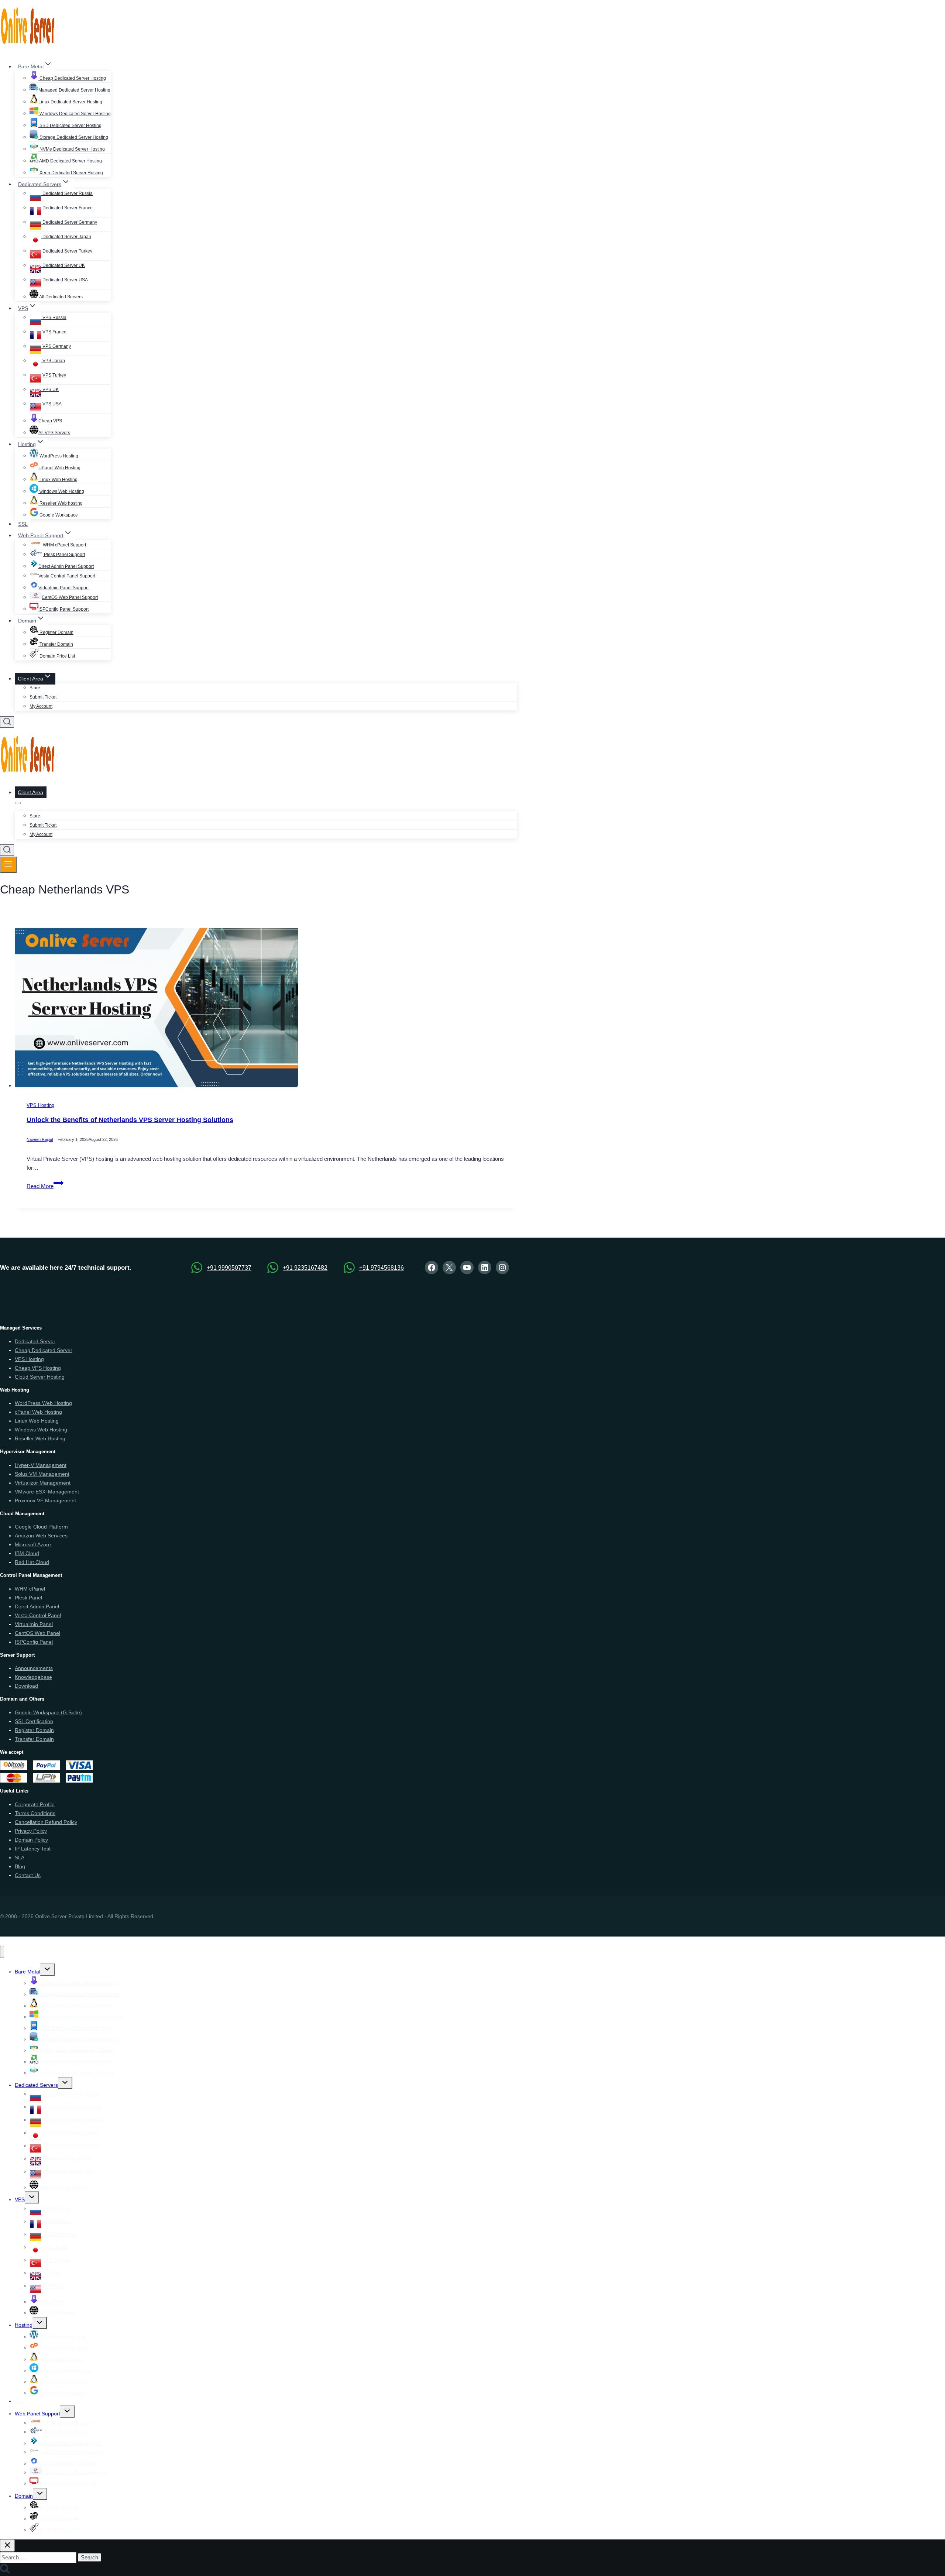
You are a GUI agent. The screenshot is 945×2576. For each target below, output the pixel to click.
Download (26, 1686)
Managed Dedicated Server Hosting (74, 90)
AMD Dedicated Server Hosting (70, 161)
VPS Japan (53, 361)
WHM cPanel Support (64, 545)
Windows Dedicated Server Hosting (75, 114)
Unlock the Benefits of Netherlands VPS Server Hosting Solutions (130, 1120)
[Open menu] (8, 865)
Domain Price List (57, 656)
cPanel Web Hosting (59, 468)
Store (35, 688)
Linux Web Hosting (58, 480)
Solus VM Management (42, 1474)
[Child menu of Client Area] (18, 803)
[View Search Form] (7, 722)
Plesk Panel (28, 1598)
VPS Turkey (54, 375)
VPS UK (50, 390)
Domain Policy (31, 1840)
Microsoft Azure (33, 1544)
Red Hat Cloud (32, 1562)
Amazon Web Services (41, 1536)
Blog (20, 1866)
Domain (24, 2496)
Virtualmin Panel (34, 1624)
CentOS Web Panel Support (70, 597)
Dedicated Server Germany (69, 222)
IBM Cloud (27, 1553)
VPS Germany (56, 346)
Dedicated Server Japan (66, 237)
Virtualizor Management (43, 1483)
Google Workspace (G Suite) (48, 1712)
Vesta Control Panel (38, 1615)
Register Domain (56, 632)
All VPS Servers (54, 433)
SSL (23, 524)
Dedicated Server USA (65, 280)
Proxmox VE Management (45, 1500)
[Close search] (7, 2546)
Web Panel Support (37, 2414)
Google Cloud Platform (41, 1527)
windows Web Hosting (61, 491)
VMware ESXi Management (47, 1492)
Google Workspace (58, 515)
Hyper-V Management (41, 1465)
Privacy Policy (31, 1831)
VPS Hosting (40, 1106)
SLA (20, 1858)
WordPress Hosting (58, 456)
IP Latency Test (33, 1849)
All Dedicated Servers (61, 297)
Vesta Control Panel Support (67, 576)
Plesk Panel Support (64, 555)
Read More (45, 1186)
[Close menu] (2, 1952)
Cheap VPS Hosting (38, 1368)
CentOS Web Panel (37, 1633)
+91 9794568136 (382, 1268)
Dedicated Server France (67, 208)
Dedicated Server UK (63, 265)
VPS (20, 2199)
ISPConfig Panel (34, 1642)
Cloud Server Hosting (40, 1377)
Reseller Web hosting (61, 503)
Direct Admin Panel (37, 1606)
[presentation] (266, 1009)
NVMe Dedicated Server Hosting (72, 149)
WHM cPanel (30, 1589)
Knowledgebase (33, 1677)
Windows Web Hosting (41, 1430)
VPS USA (51, 404)
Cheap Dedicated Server (44, 1350)
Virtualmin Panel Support (63, 588)
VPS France (54, 332)
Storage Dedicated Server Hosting (73, 137)
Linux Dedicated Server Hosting (70, 102)
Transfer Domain (56, 644)
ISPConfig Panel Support (63, 609)
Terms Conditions (35, 1813)
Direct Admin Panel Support (66, 566)
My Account (41, 706)
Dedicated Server (35, 1341)
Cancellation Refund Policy (46, 1822)
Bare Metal (28, 1972)
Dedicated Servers (36, 2085)
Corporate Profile (35, 1804)
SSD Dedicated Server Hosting (70, 126)
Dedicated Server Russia (67, 193)
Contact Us (28, 1875)
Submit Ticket (43, 697)
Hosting (24, 2325)
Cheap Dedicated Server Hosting (72, 78)
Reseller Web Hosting (40, 1438)
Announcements (34, 1668)
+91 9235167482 (305, 1268)
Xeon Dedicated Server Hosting (71, 173)
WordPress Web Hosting (43, 1403)
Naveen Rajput (40, 1140)
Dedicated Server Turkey (67, 251)
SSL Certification (34, 1721)
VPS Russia (54, 318)
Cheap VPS (50, 421)
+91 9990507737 (229, 1268)
